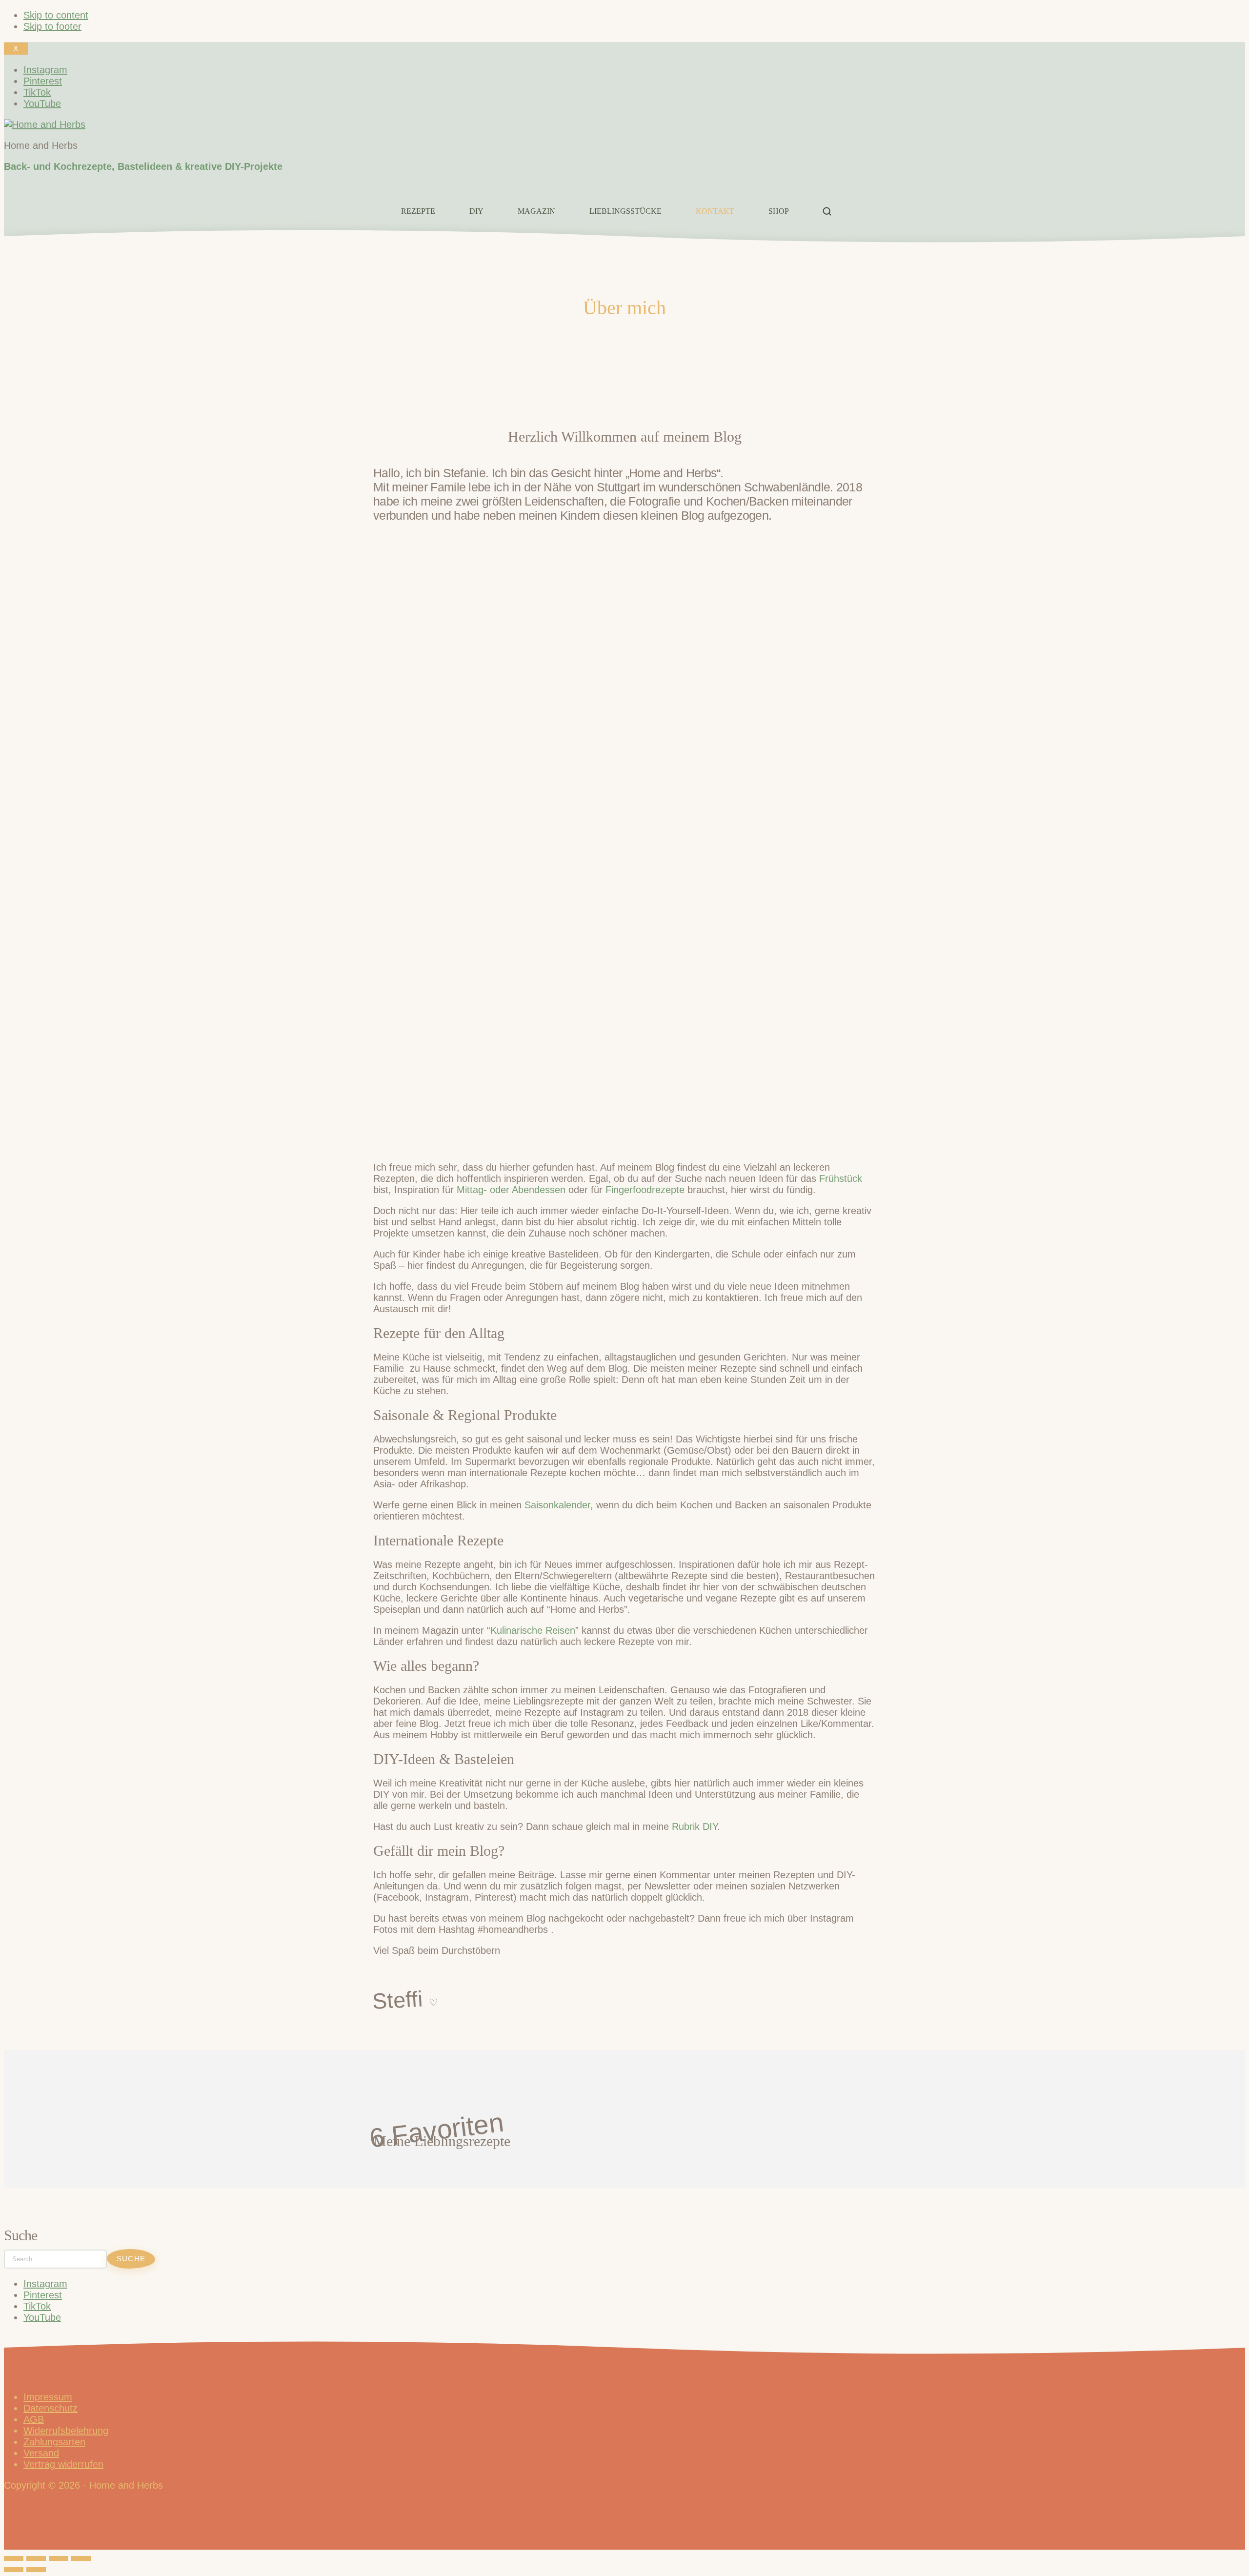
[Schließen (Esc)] (81, 2558)
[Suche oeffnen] (827, 211)
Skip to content (56, 15)
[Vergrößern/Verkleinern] (14, 2558)
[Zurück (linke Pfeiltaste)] (14, 2570)
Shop (779, 211)
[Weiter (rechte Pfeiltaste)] (36, 2570)
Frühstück (841, 1178)
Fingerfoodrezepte (645, 1190)
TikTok (37, 2306)
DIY (476, 211)
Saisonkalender (557, 1505)
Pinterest (43, 2295)
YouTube (42, 2317)
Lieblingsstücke (625, 211)
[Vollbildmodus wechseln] (36, 2558)
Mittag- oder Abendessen (511, 1190)
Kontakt (715, 211)
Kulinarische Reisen (533, 1630)
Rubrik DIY (695, 1826)
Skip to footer (52, 26)
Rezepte (418, 211)
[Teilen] (59, 2558)
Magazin (536, 211)
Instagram (45, 2284)
